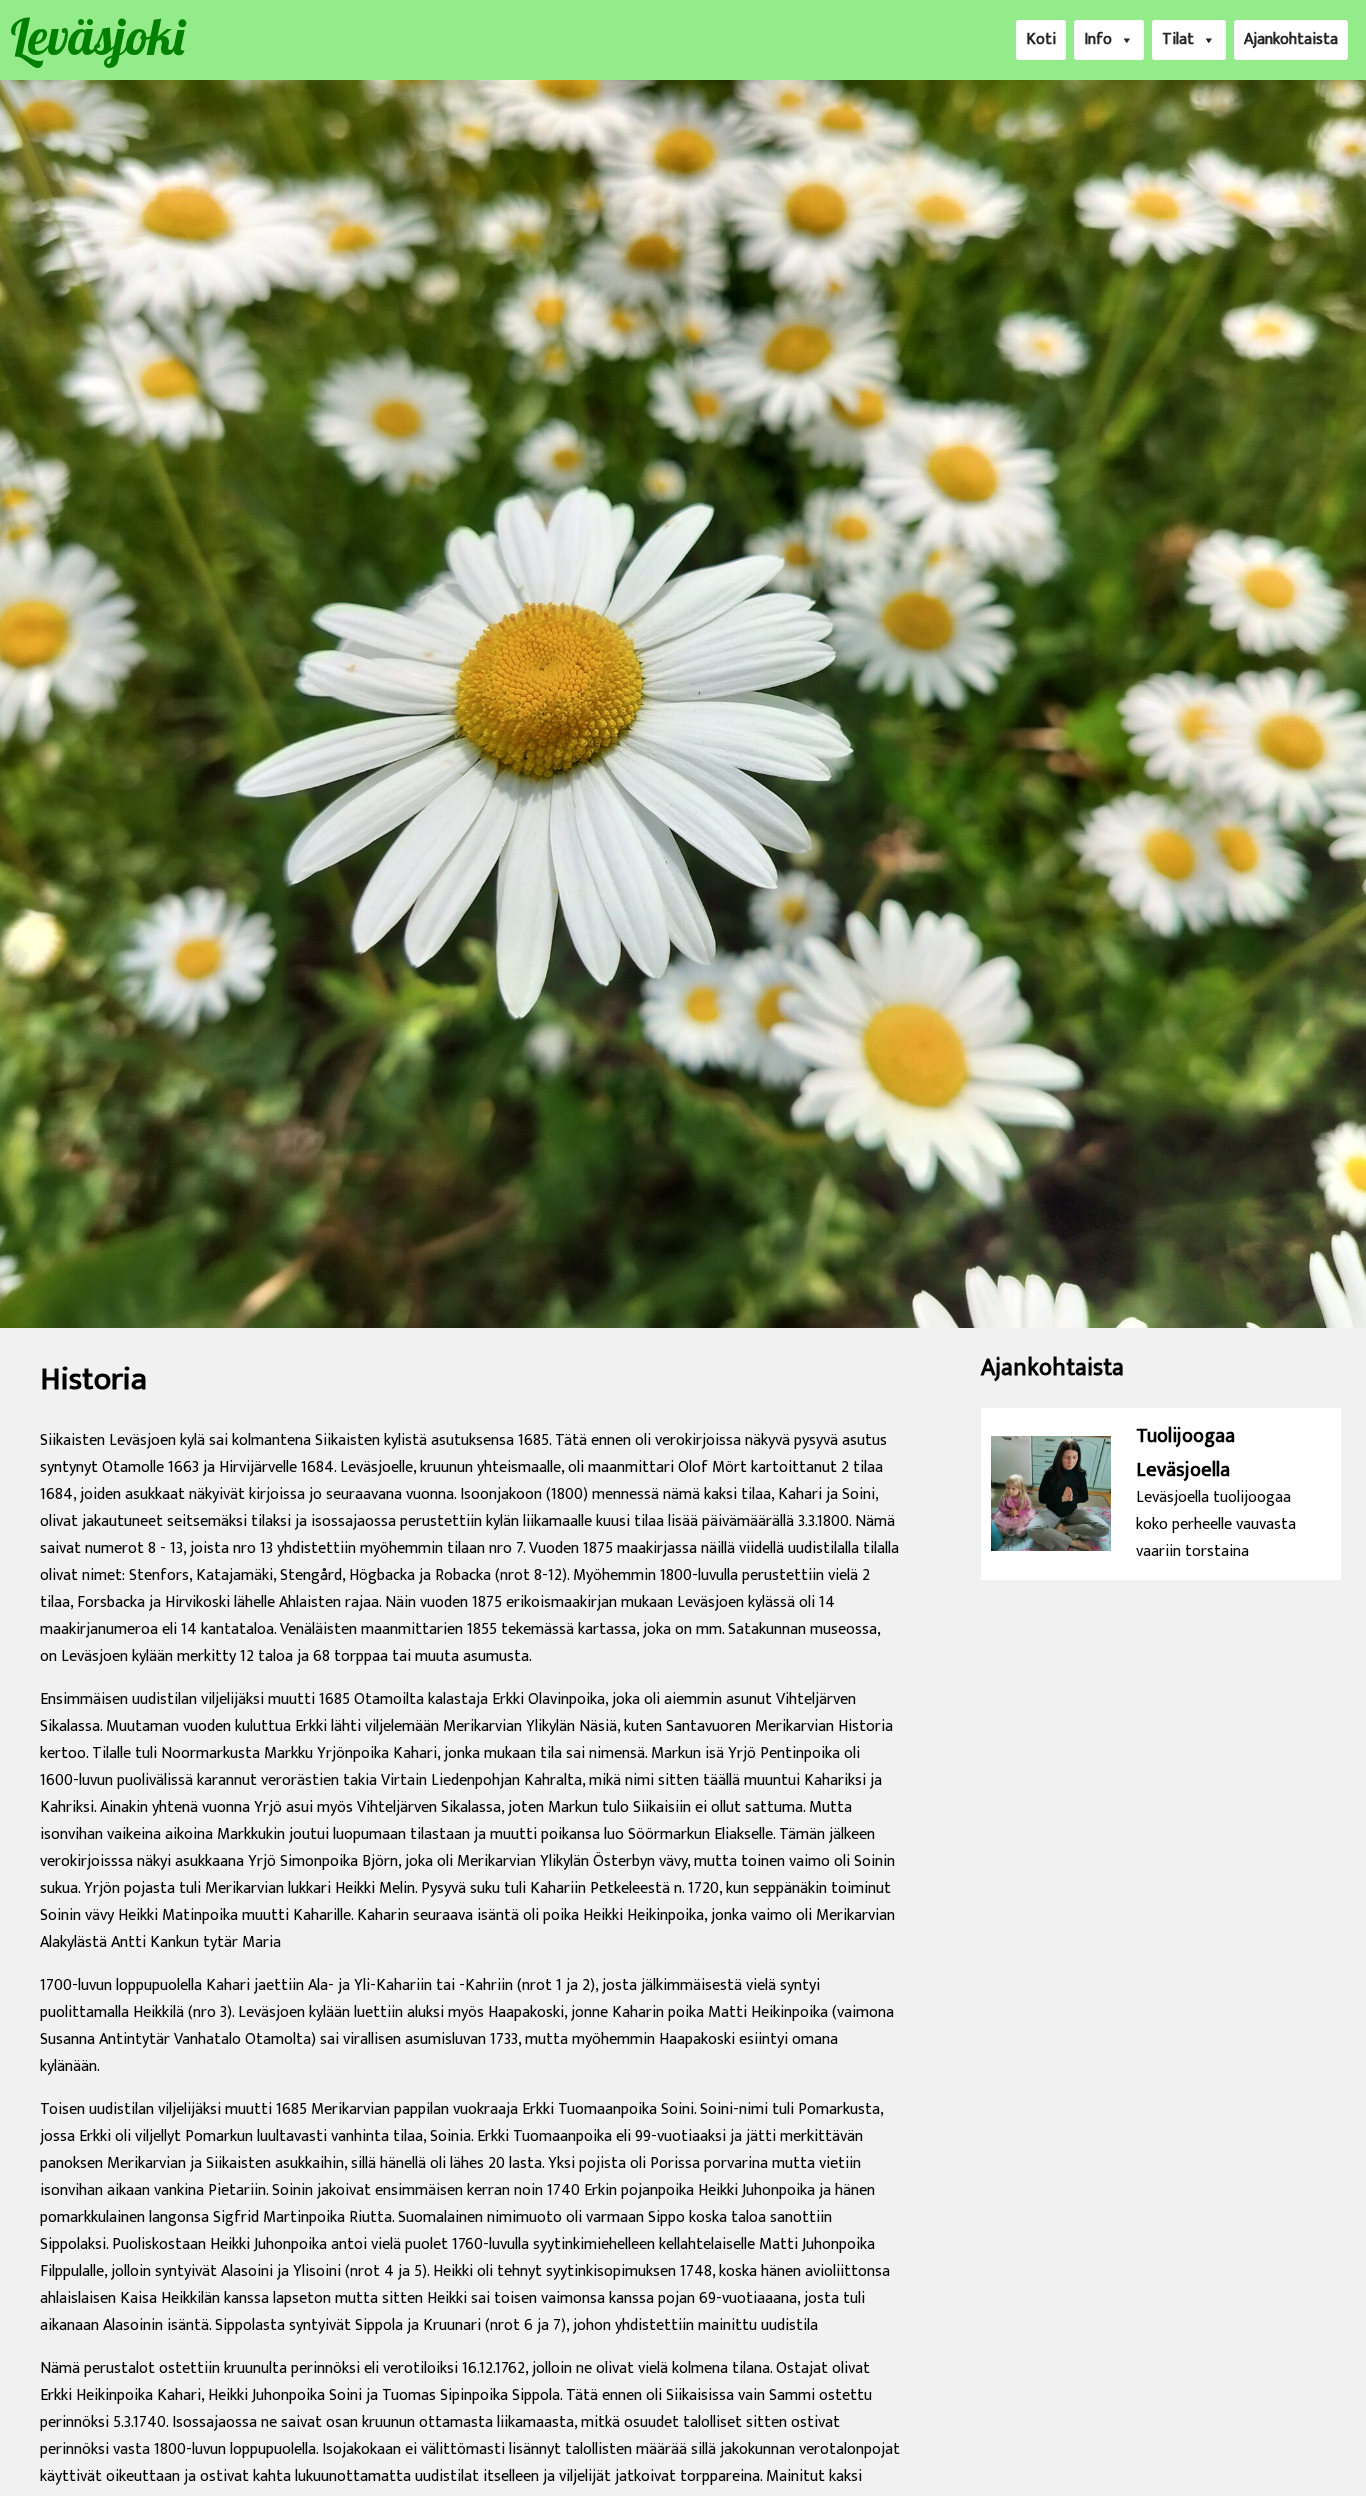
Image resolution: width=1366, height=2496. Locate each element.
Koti (1041, 39)
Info (1098, 39)
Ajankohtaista (1291, 39)
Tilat (1178, 39)
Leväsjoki (97, 36)
